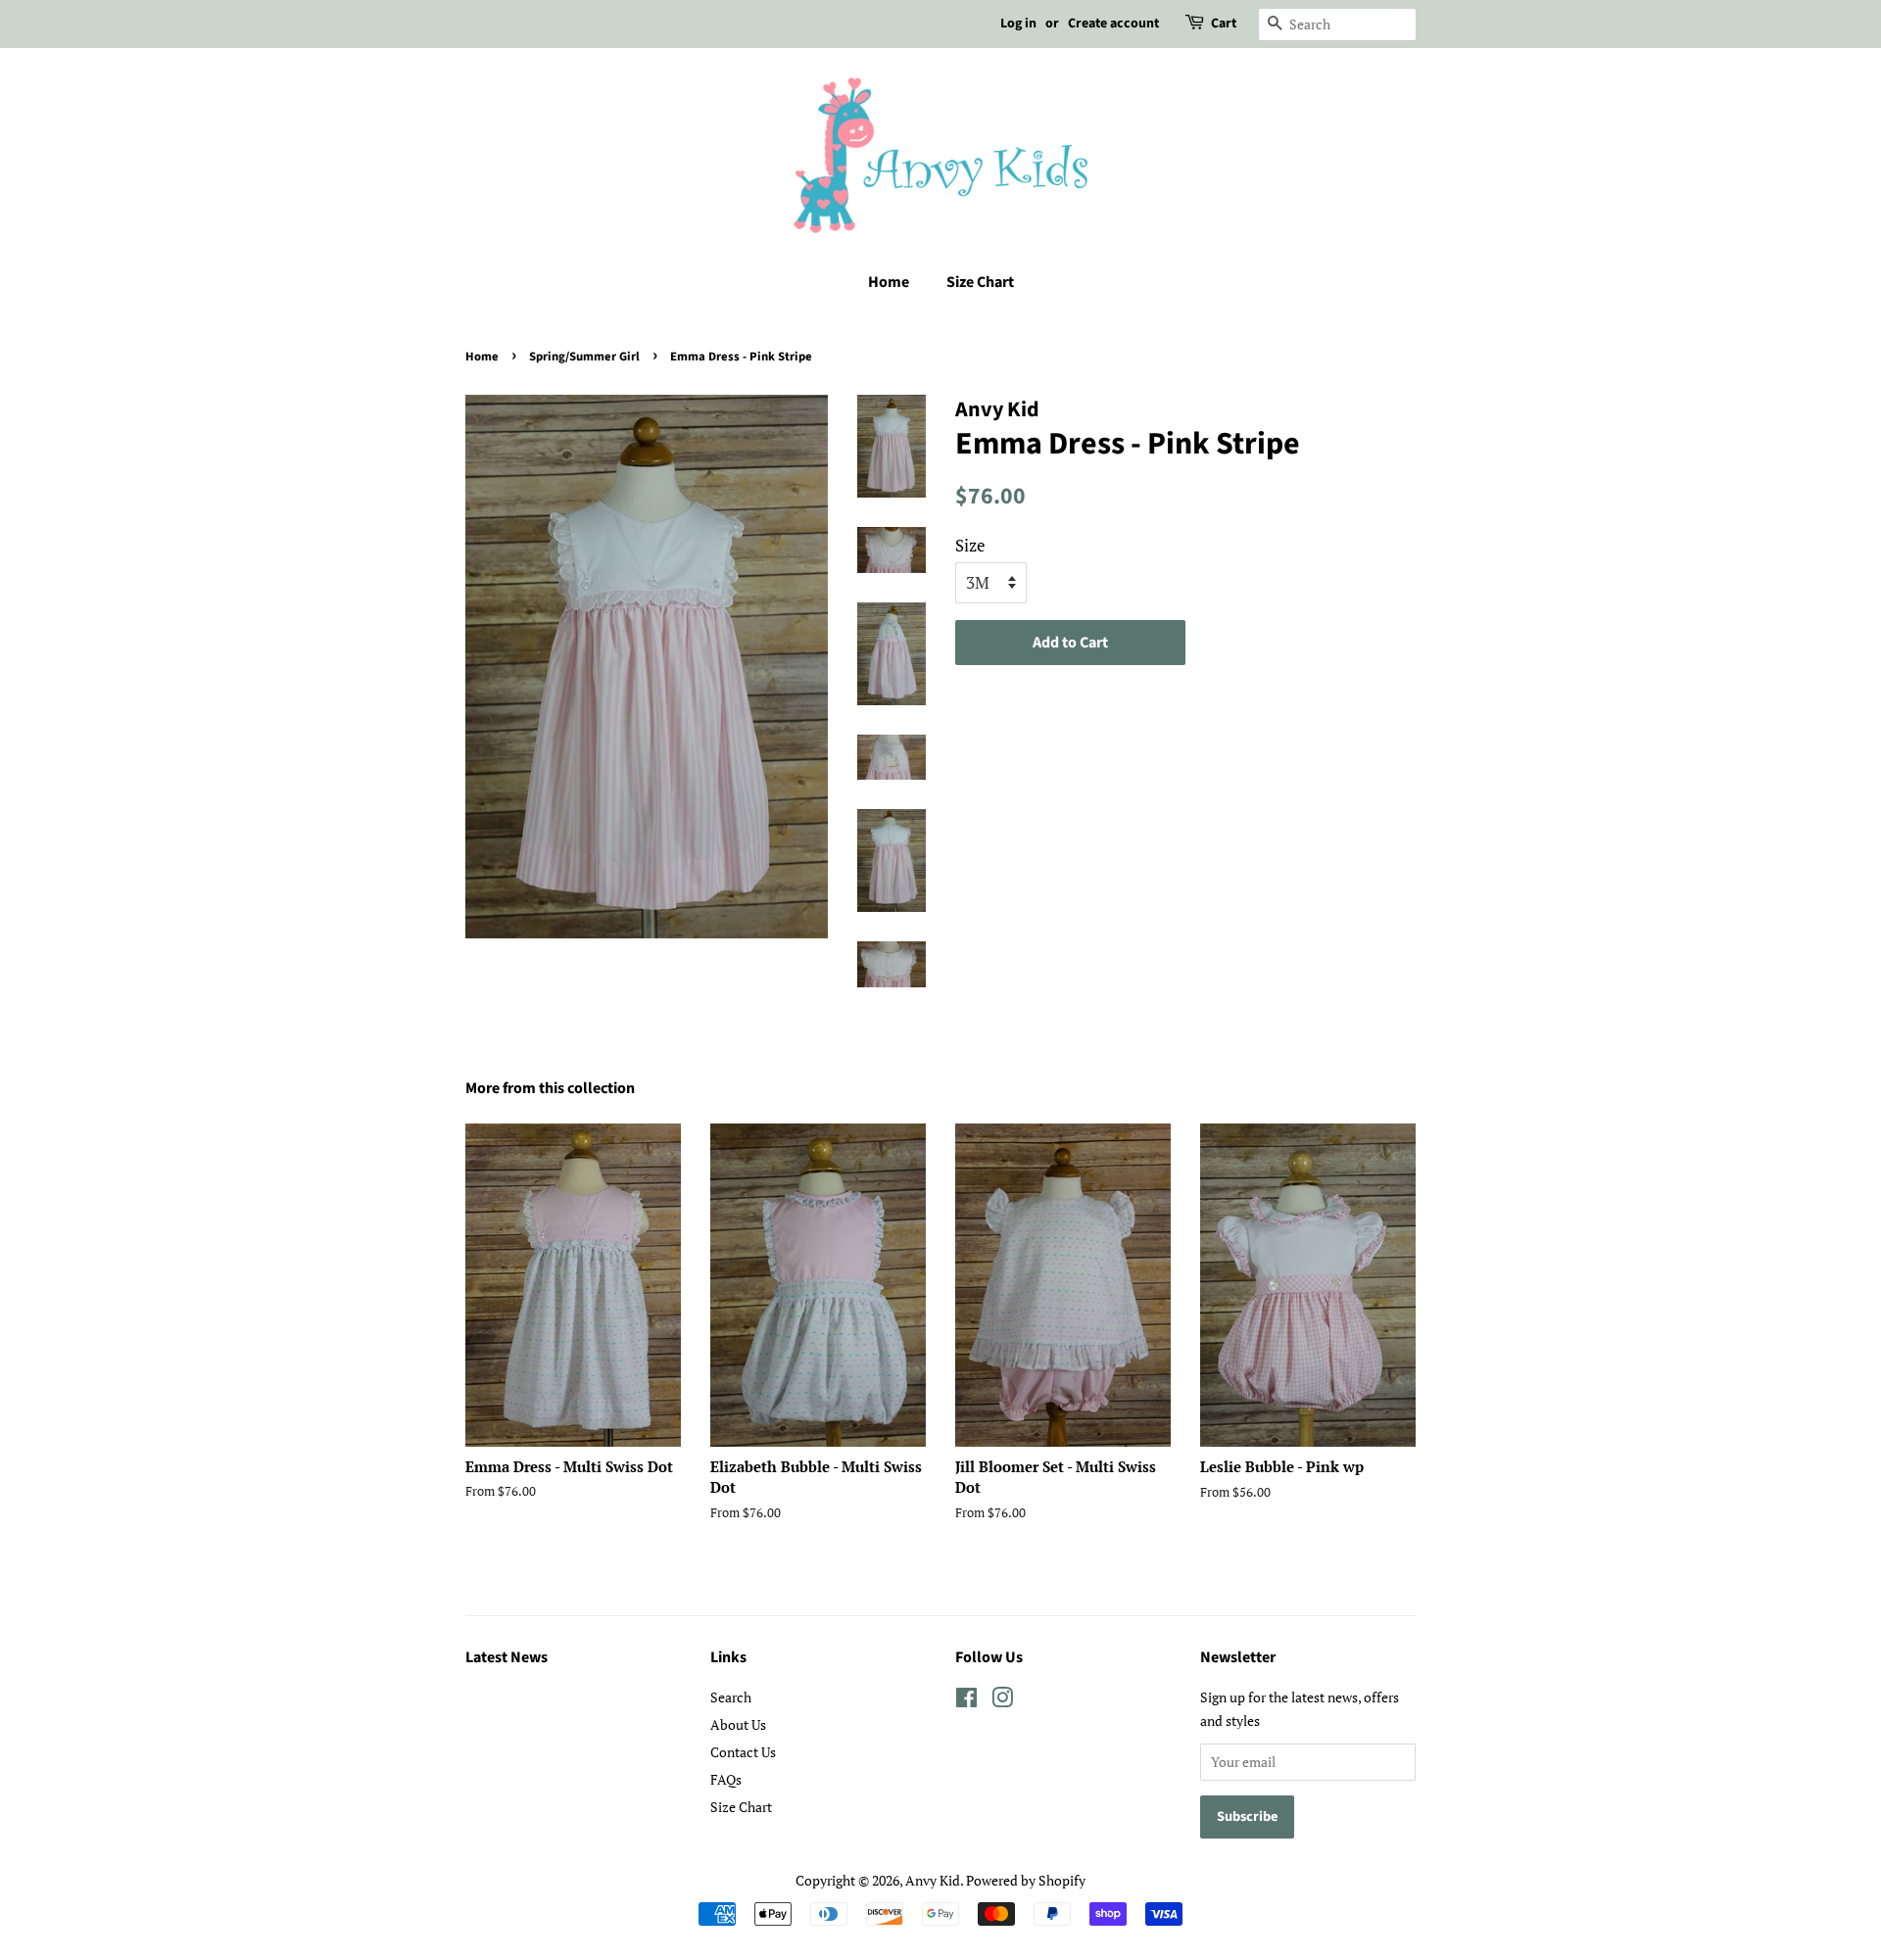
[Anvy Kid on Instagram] (1002, 1701)
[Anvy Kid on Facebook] (966, 1701)
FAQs (726, 1779)
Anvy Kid (933, 1880)
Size (970, 545)
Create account (1113, 24)
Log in (1018, 24)
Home (889, 282)
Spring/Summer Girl (584, 357)
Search (731, 1697)
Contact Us (743, 1752)
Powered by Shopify (1026, 1880)
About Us (738, 1724)
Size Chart (980, 282)
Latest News (506, 1657)
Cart (1224, 24)
